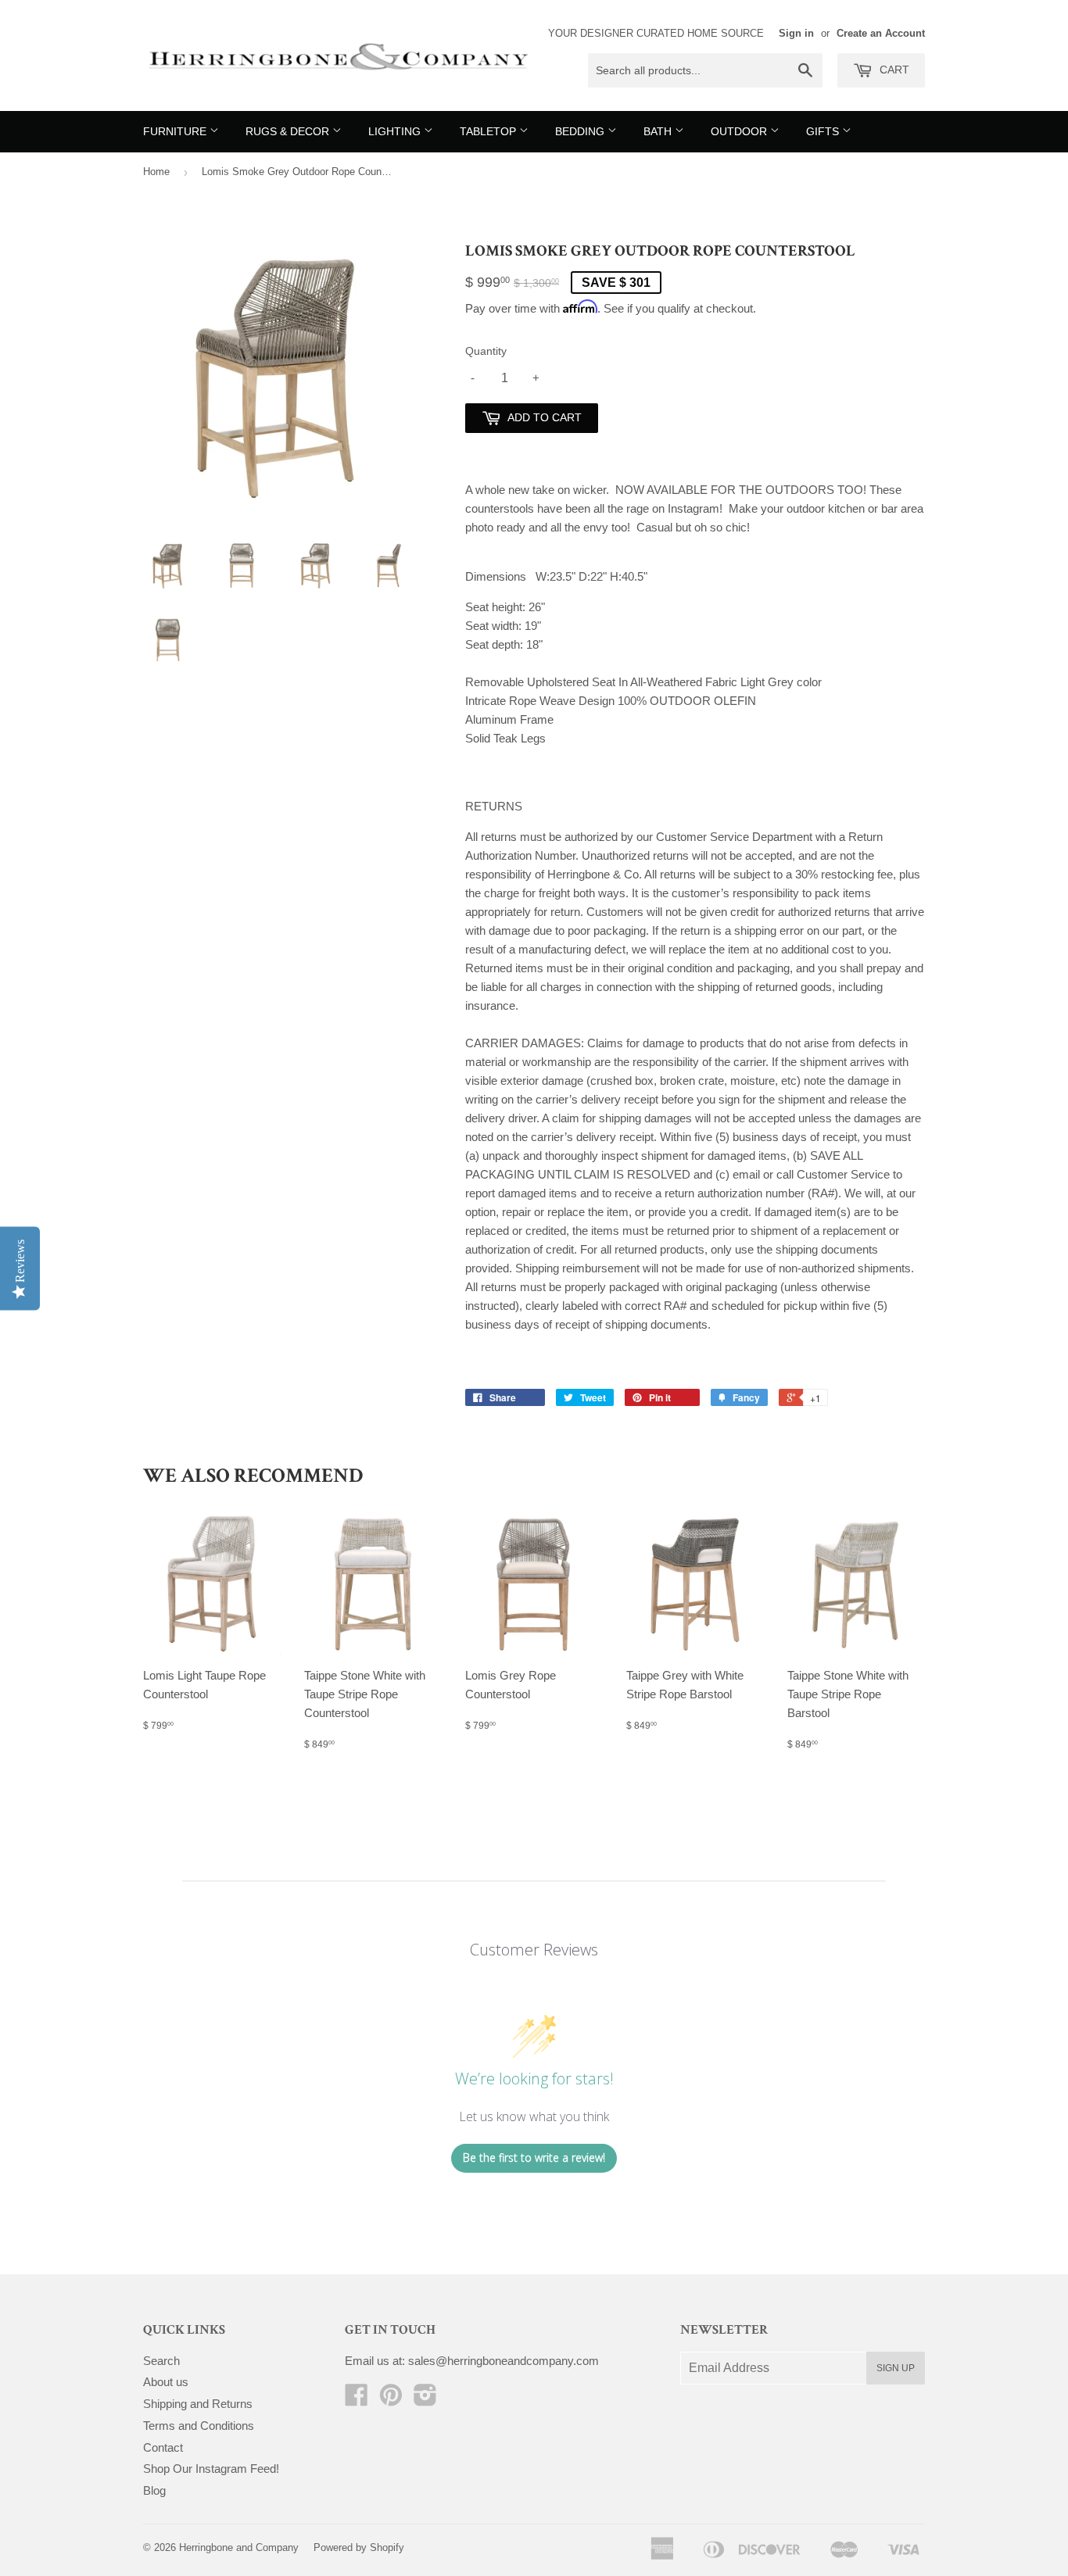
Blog (154, 2490)
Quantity (486, 351)
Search (161, 2361)
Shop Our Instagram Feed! (211, 2469)
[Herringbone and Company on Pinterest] (391, 2400)
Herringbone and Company (239, 2547)
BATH (659, 131)
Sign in (796, 33)
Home (156, 172)
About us (166, 2382)
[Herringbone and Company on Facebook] (357, 2400)
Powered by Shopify (359, 2547)
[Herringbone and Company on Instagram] (425, 2400)
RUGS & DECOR (289, 131)
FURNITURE (176, 131)
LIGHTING (396, 131)
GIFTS (824, 131)
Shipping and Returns (198, 2404)
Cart (893, 70)
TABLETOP (489, 131)
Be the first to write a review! (534, 2157)
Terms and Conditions (199, 2426)
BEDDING (581, 131)
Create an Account (881, 33)
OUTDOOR (740, 131)
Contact (163, 2447)
